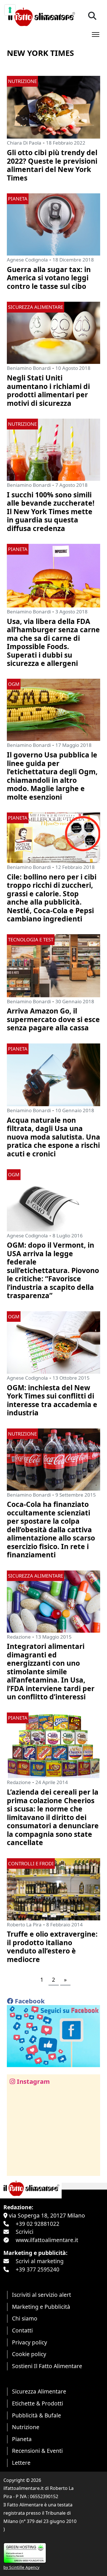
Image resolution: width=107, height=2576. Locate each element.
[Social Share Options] (15, 2168)
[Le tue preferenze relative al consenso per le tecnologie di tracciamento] (10, 10)
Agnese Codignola (27, 260)
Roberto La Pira (24, 1925)
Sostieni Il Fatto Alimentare (47, 2366)
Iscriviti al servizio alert (42, 2295)
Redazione (19, 1637)
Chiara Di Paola (24, 143)
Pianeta (22, 2439)
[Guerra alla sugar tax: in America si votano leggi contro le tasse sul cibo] (53, 224)
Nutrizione (26, 2427)
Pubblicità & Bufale (37, 2415)
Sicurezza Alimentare (39, 2391)
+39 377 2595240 (38, 2269)
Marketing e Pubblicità (41, 2307)
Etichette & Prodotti (38, 2403)
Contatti (22, 2330)
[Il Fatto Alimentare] (41, 16)
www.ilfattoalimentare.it (47, 2240)
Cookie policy (29, 2354)
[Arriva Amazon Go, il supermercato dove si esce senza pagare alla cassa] (53, 965)
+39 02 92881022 (38, 2224)
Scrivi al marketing (40, 2261)
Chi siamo (25, 2318)
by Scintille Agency (21, 2567)
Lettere (21, 2463)
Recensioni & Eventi (37, 2451)
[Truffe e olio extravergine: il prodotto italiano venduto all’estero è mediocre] (53, 1889)
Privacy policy (30, 2342)
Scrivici (25, 2232)
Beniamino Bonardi (29, 368)
